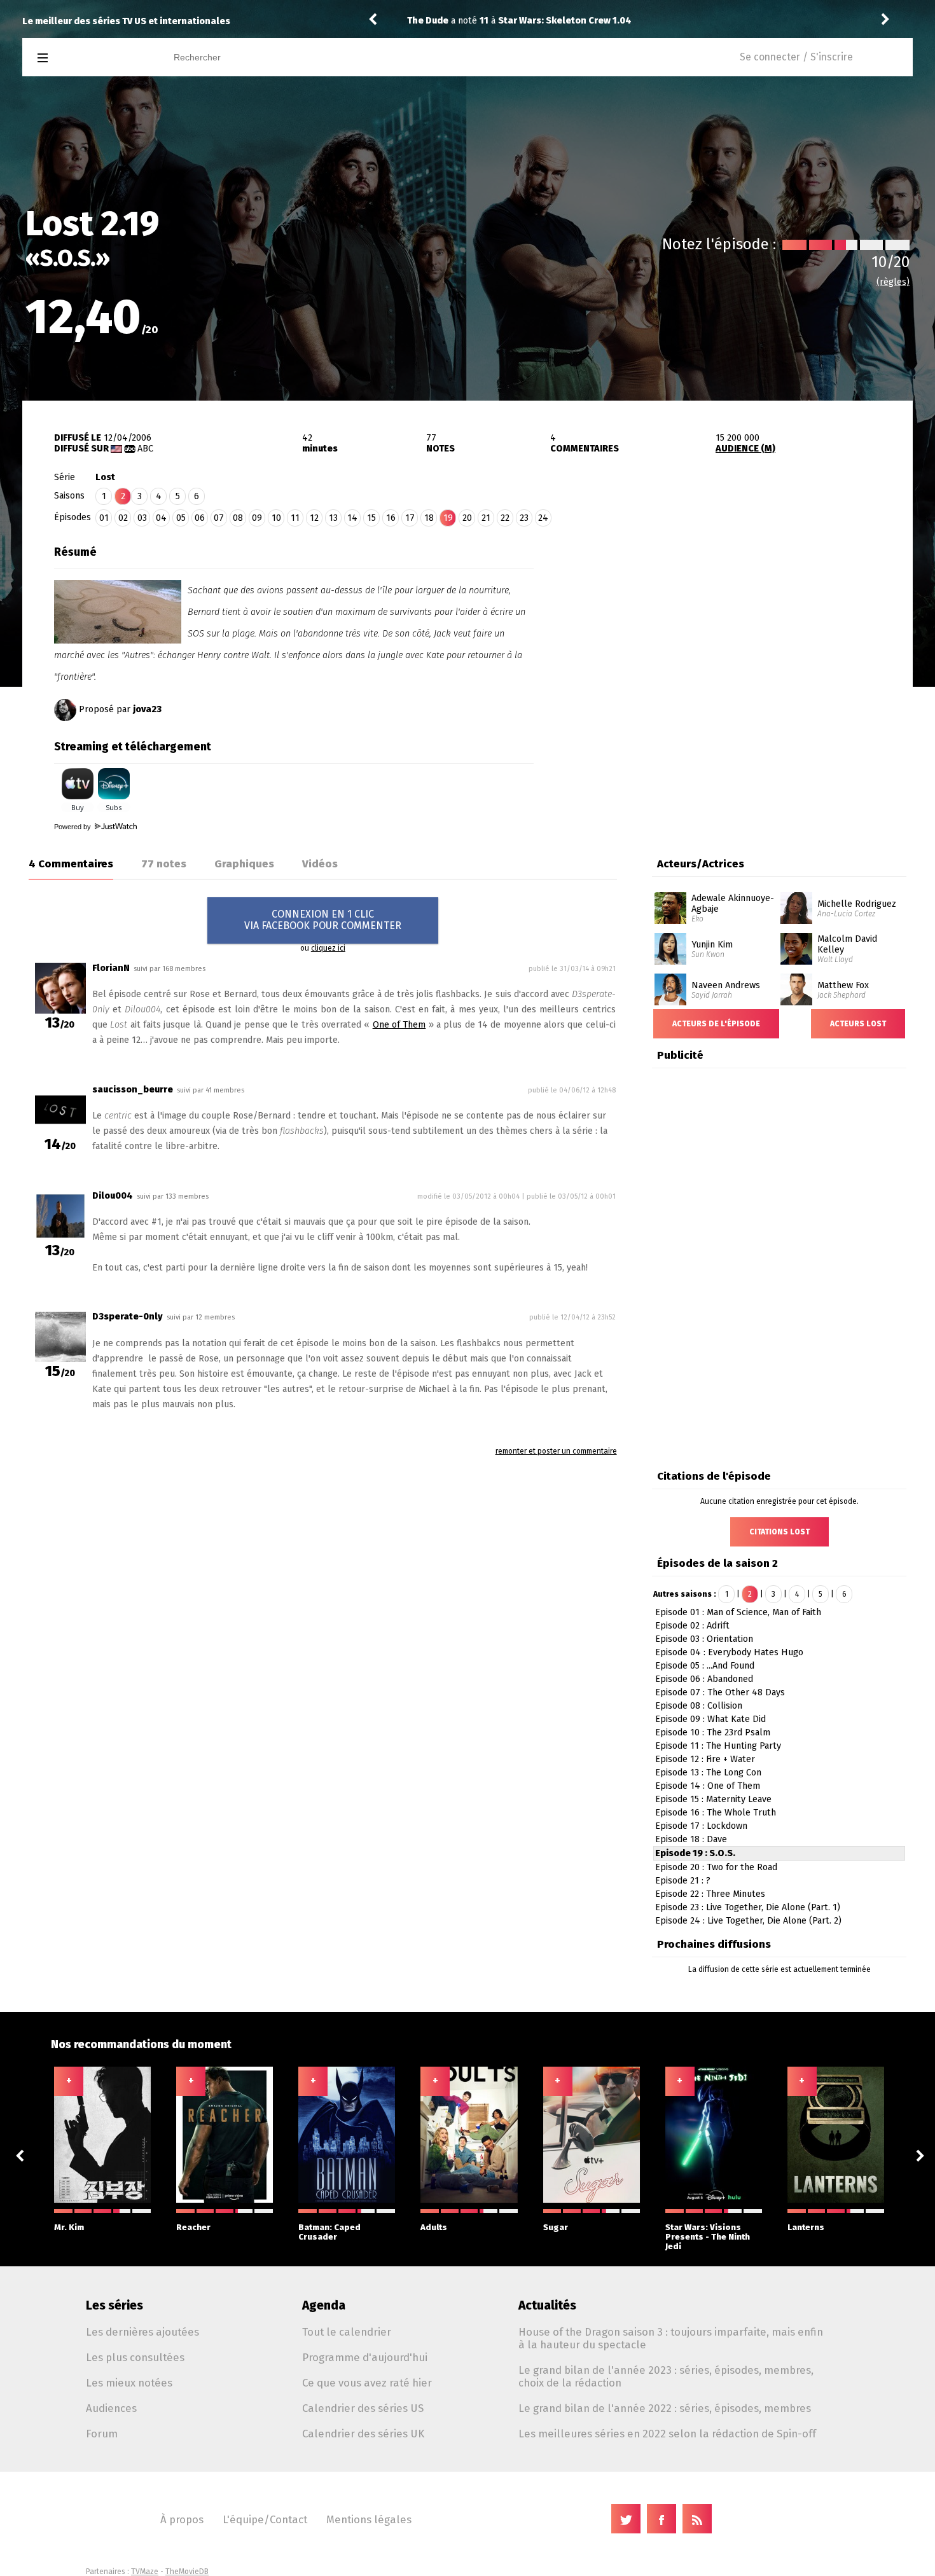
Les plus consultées (135, 2357)
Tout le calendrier (347, 2332)
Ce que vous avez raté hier (367, 2383)
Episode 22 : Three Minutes (710, 1894)
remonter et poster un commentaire (556, 1451)
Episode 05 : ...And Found (705, 1666)
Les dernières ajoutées (142, 2332)
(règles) (893, 282)
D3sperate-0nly (128, 1317)
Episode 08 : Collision (699, 1706)
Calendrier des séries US (363, 2408)
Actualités (547, 2305)
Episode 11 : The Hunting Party (718, 1746)
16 (391, 518)
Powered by (73, 827)
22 (505, 518)
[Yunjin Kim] (670, 937)
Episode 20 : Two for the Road (716, 1867)
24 (543, 518)
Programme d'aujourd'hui (365, 2357)
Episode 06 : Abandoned (704, 1679)
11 (295, 518)
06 (200, 518)
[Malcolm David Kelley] (796, 937)
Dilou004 (113, 1196)
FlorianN (111, 968)
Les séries (114, 2305)
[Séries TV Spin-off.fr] (93, 58)
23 (524, 518)
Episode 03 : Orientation (704, 1639)
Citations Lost (779, 1532)
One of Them (399, 1025)
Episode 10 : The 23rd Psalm (713, 1732)
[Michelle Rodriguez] (796, 897)
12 (314, 518)
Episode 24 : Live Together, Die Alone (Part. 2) (748, 1921)
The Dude (428, 21)
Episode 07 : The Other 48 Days (720, 1692)
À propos (182, 2519)
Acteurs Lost (858, 1024)
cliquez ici (328, 948)
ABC (145, 449)
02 (123, 518)
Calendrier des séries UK (363, 2434)
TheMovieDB (187, 2572)
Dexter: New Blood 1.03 (549, 21)
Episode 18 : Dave (691, 1839)
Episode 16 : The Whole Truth (716, 1813)
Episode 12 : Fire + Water (705, 1759)
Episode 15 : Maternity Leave (713, 1799)
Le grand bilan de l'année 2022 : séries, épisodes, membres (665, 2408)
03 (142, 518)
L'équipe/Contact (265, 2519)
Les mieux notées (129, 2383)
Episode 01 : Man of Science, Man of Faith (738, 1612)
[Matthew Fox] (796, 978)
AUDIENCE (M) (745, 449)
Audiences (111, 2408)
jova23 (147, 709)
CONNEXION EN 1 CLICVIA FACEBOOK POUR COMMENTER (323, 920)
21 (486, 518)
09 (257, 518)
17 (410, 518)
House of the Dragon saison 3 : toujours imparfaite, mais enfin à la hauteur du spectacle (671, 2338)
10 (276, 518)
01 (104, 518)
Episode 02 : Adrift (692, 1626)
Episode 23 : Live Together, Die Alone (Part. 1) (748, 1907)
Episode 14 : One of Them (708, 1786)
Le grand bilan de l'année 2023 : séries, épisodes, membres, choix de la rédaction (666, 2376)
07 (219, 518)
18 (429, 518)
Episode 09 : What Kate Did (710, 1719)
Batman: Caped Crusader (329, 2232)
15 (371, 518)
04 (161, 518)
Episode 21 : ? (683, 1881)
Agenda (324, 2305)
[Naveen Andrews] (670, 978)
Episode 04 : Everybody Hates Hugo (729, 1652)
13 (333, 518)
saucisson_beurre (133, 1090)
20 (467, 518)
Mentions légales (369, 2519)
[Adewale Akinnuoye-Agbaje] (670, 897)
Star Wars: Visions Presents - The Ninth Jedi (708, 2237)
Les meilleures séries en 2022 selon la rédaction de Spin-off (667, 2434)
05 (181, 518)
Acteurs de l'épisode (716, 1024)
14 (352, 518)
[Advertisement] (723, 619)
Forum (102, 2434)
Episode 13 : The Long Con (708, 1773)
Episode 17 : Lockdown (701, 1826)
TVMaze (145, 2572)
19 (448, 518)
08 (238, 518)
